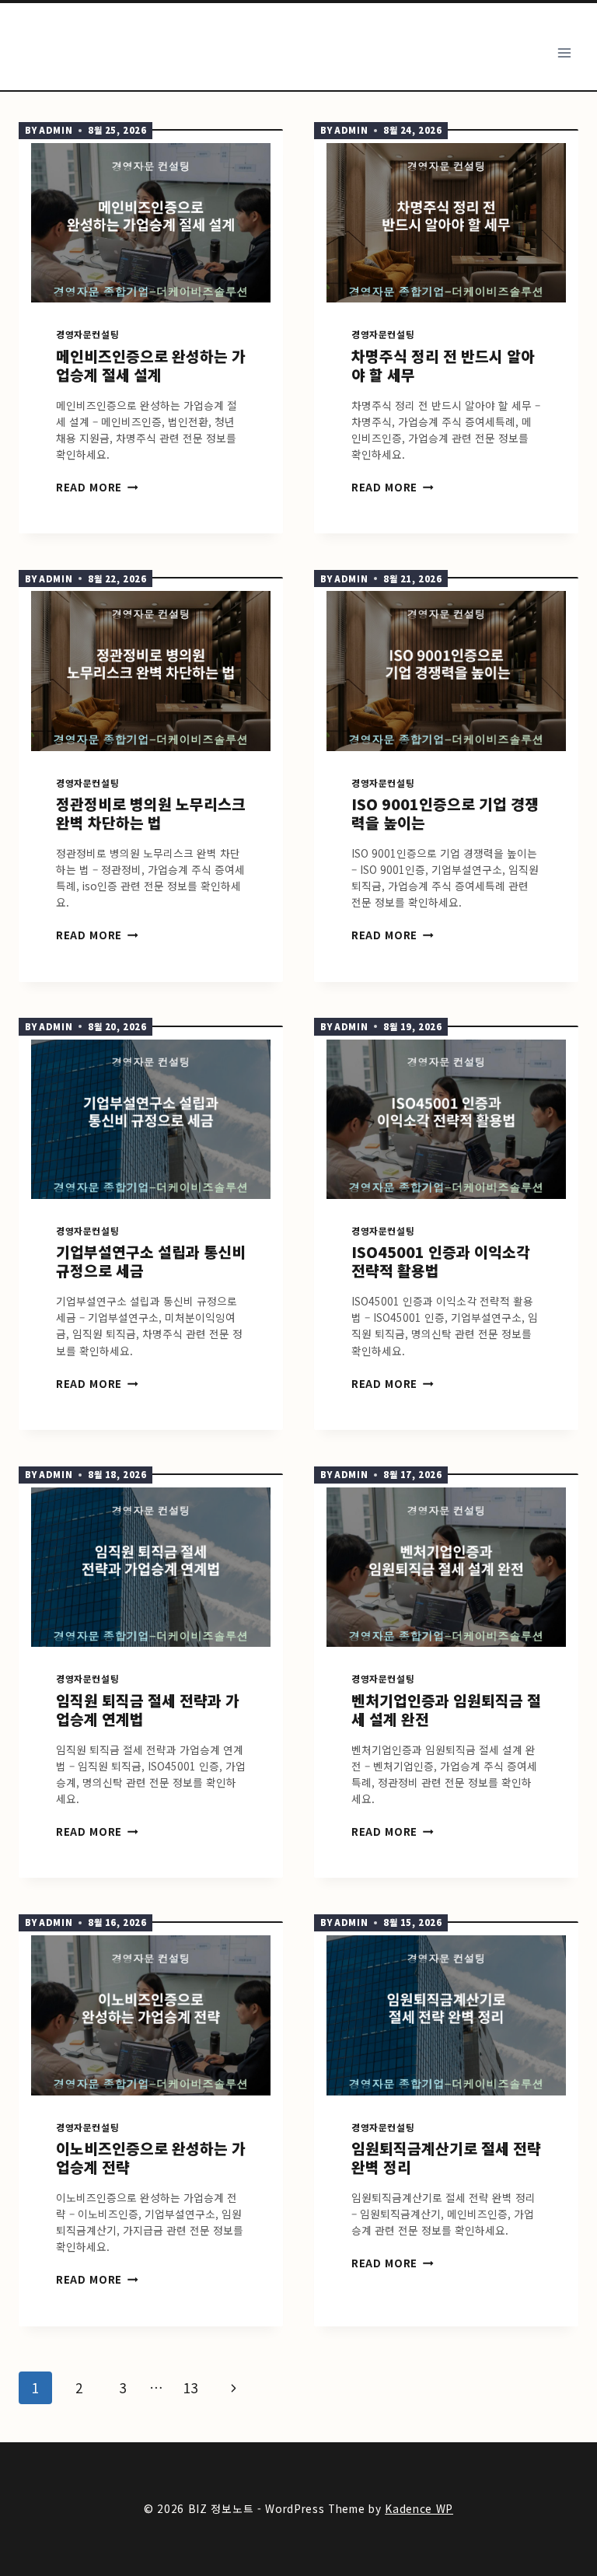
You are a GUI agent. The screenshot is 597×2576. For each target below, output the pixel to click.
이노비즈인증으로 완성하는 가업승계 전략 (151, 2158)
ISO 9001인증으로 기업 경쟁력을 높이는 (445, 813)
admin (56, 130)
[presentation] (151, 223)
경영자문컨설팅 (87, 334)
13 (190, 2387)
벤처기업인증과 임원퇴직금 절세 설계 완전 (446, 1710)
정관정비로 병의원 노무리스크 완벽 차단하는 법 (151, 813)
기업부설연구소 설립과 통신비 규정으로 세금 (151, 1261)
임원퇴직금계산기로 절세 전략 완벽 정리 (446, 2158)
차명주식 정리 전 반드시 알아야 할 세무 (443, 365)
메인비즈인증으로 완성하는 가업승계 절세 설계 (151, 365)
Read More (94, 487)
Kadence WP (419, 2508)
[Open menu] (564, 52)
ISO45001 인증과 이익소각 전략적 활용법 (441, 1261)
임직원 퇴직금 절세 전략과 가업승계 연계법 (148, 1710)
